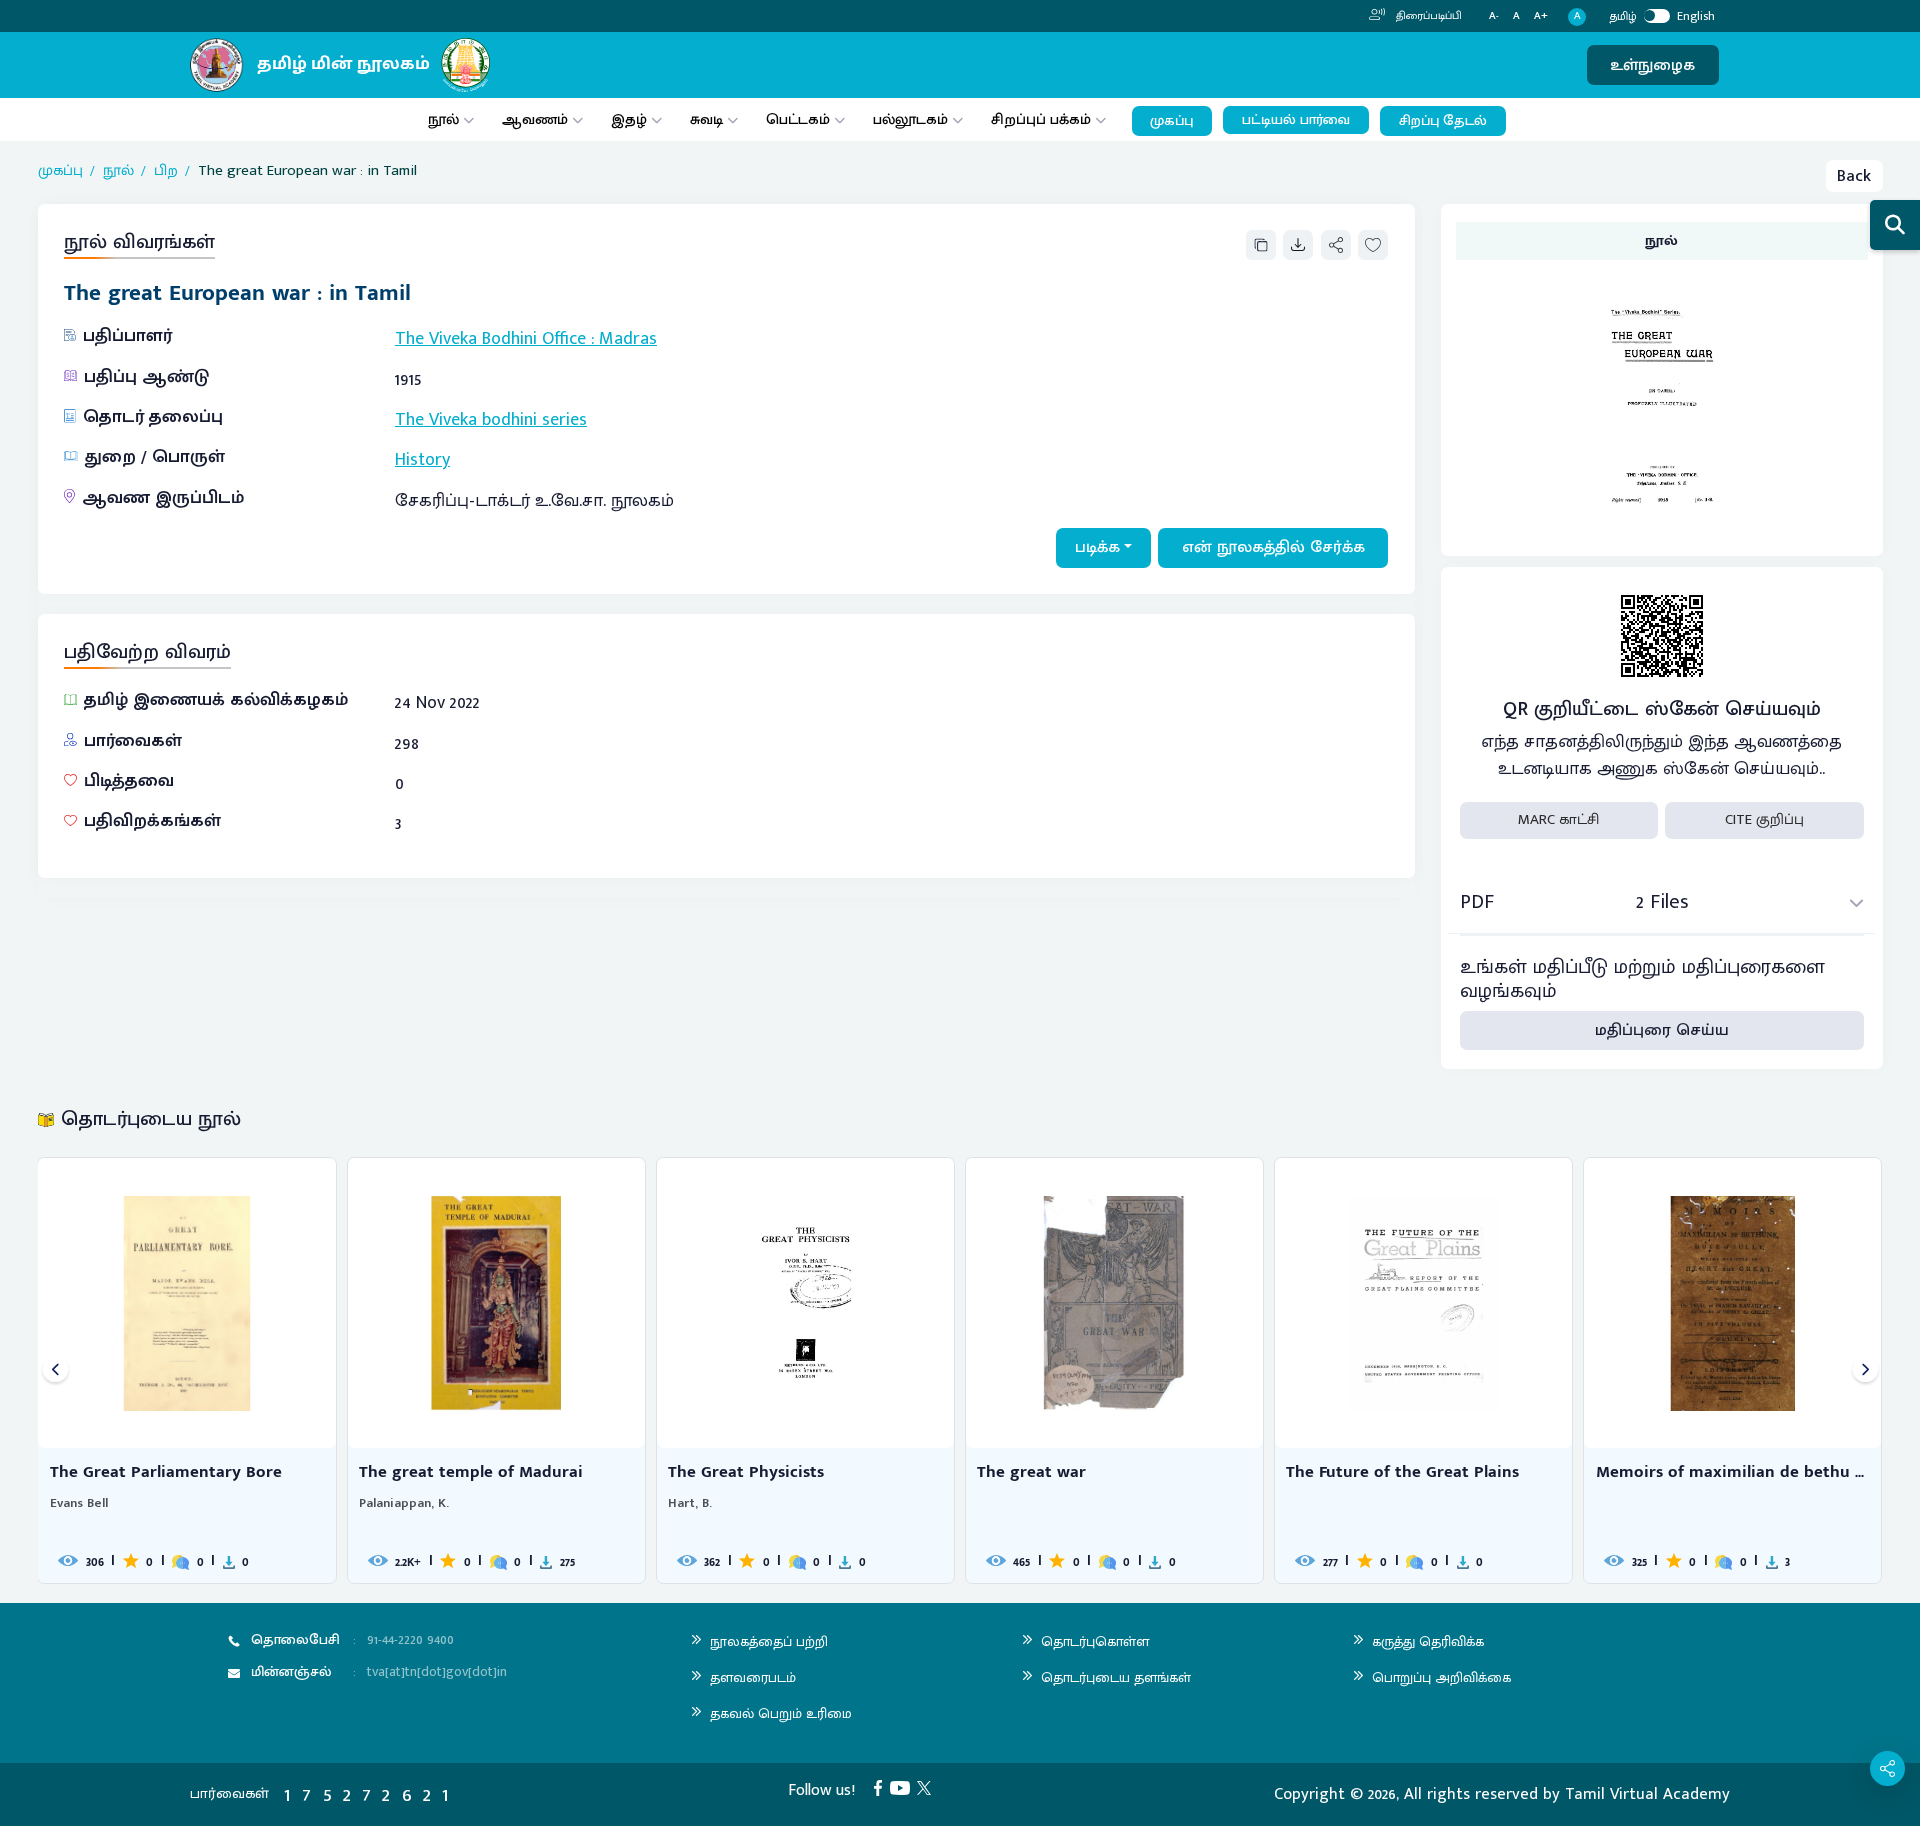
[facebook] (882, 1787)
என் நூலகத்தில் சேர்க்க (1273, 547)
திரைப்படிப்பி (1427, 16)
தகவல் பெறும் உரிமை (781, 1713)
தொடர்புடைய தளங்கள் (1116, 1677)
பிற (166, 171)
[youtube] (904, 1787)
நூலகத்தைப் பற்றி (769, 1641)
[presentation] (55, 1370)
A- (1494, 16)
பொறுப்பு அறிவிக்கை (1441, 1677)
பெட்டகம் (798, 119)
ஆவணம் (537, 119)
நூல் (443, 119)
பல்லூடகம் (910, 119)
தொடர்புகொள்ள (1095, 1641)
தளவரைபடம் (753, 1677)
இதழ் (629, 119)
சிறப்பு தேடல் (1443, 121)
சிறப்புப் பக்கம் (1041, 119)
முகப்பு (1171, 121)
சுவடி (706, 119)
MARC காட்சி (1558, 819)
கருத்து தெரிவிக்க (1428, 1641)
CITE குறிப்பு (1764, 819)
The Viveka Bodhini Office (490, 339)
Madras (628, 339)
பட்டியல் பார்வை (1296, 120)
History (422, 460)
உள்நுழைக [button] (1652, 65)
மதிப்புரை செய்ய (1662, 1030)
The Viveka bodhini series (491, 420)
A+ (1541, 16)
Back (1854, 176)
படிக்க (1097, 547)
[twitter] (928, 1787)
